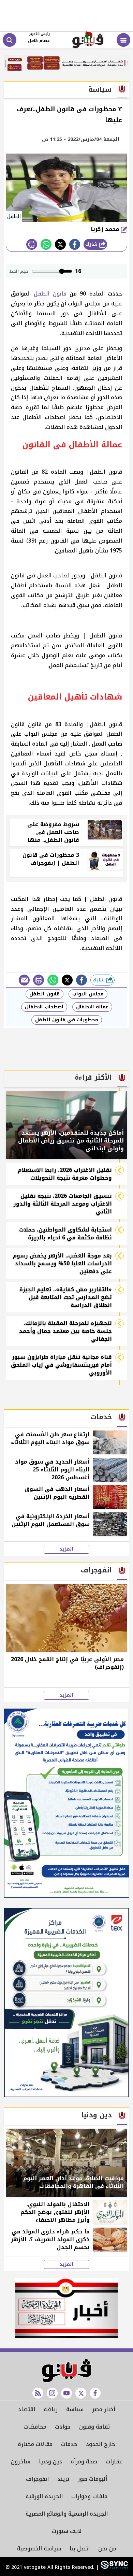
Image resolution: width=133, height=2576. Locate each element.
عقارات (114, 2462)
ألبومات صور (92, 2479)
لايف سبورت (67, 2531)
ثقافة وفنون (94, 2427)
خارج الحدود (101, 2444)
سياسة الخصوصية (39, 2549)
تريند (63, 2479)
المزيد (66, 1549)
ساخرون (21, 2462)
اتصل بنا (80, 2549)
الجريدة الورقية (44, 2496)
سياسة (75, 2409)
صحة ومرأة (84, 2462)
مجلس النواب (88, 994)
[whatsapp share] (46, 244)
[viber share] (24, 980)
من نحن (107, 2549)
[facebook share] (75, 244)
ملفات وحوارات (89, 2496)
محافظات (35, 2427)
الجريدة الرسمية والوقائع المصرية (67, 2514)
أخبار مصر (104, 2409)
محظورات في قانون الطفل (67, 1020)
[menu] (123, 40)
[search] (10, 40)
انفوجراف (37, 2479)
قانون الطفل (50, 294)
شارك (92, 244)
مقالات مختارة (35, 2444)
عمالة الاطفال (92, 1007)
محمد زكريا (106, 229)
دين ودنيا (50, 2462)
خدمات (69, 2444)
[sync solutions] (113, 2567)
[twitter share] (60, 244)
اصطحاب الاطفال (44, 1007)
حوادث (63, 2427)
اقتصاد (27, 2409)
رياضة (51, 2409)
